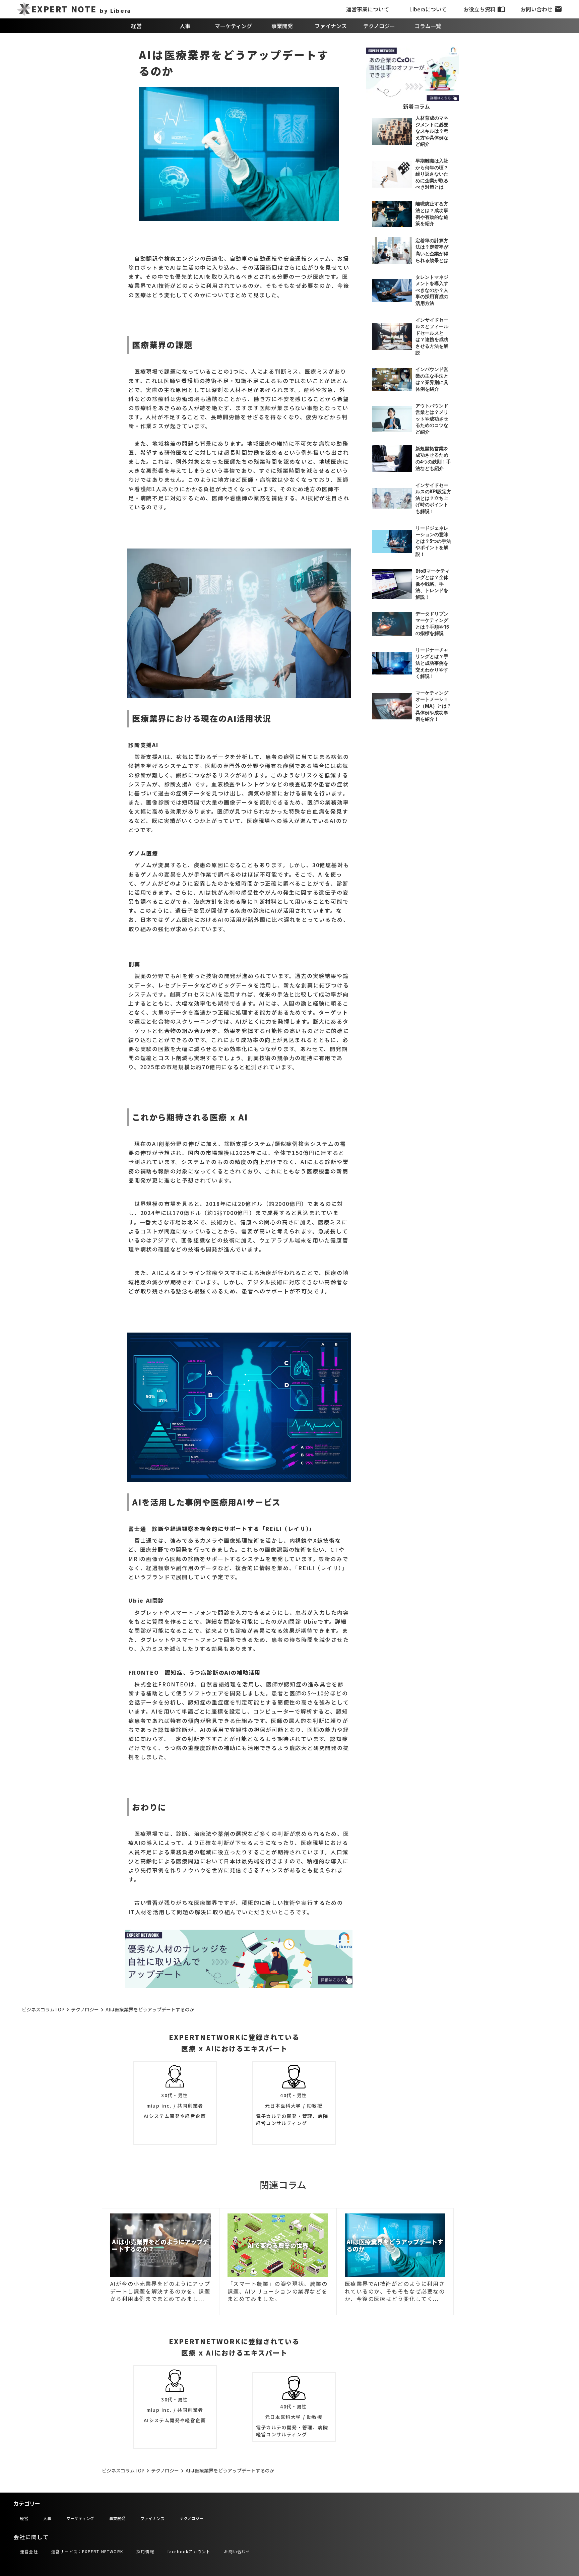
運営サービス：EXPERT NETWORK (87, 2551)
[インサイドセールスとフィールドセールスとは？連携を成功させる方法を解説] (392, 337)
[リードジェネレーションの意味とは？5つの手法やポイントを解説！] (392, 541)
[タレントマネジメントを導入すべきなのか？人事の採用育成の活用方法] (392, 291)
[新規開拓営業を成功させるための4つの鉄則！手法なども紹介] (392, 459)
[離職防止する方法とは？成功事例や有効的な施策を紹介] (392, 214)
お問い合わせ (536, 9)
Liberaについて (428, 9)
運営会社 (29, 2551)
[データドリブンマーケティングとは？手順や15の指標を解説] (392, 624)
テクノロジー (379, 26)
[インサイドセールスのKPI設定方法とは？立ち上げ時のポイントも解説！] (392, 499)
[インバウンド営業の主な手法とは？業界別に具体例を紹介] (392, 379)
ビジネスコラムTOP (43, 2010)
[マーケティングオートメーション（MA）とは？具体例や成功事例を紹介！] (392, 706)
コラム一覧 (428, 26)
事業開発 (282, 26)
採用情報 (145, 2551)
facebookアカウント (189, 2551)
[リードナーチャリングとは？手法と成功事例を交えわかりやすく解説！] (392, 663)
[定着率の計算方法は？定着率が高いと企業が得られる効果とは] (392, 250)
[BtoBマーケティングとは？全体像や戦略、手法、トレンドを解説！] (392, 584)
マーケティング (233, 26)
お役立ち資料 (479, 9)
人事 (185, 26)
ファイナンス (331, 26)
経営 (136, 26)
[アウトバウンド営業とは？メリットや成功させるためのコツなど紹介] (392, 419)
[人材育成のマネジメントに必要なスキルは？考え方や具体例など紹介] (392, 131)
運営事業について (368, 9)
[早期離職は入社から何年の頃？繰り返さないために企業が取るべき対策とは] (392, 174)
